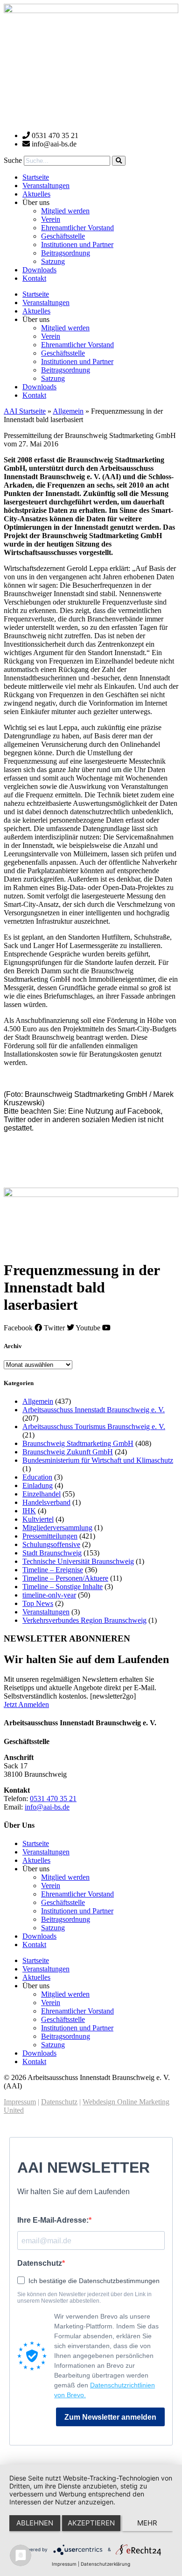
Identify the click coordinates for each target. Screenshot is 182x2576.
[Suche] (119, 161)
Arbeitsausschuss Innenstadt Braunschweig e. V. (94, 1410)
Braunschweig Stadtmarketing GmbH (78, 1443)
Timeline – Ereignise (53, 1570)
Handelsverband (46, 1502)
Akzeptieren (91, 2523)
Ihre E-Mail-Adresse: (53, 2220)
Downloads (39, 270)
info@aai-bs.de (47, 1807)
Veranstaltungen (46, 186)
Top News (38, 1603)
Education (37, 1477)
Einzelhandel (42, 1494)
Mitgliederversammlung (57, 1528)
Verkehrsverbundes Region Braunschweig (84, 1620)
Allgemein (68, 411)
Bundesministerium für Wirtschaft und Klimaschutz (98, 1460)
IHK (29, 1511)
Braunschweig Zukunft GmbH (68, 1452)
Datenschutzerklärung (105, 2564)
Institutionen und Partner (77, 244)
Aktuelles (36, 194)
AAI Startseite (25, 411)
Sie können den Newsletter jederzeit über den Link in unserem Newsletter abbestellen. (84, 2298)
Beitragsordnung (66, 253)
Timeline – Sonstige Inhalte (63, 1587)
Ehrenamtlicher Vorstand (77, 228)
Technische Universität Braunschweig (78, 1561)
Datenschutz (59, 2102)
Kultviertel (38, 1519)
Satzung (53, 261)
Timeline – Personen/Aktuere (65, 1578)
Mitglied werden (65, 211)
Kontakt (34, 278)
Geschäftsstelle (63, 236)
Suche (13, 160)
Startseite (36, 177)
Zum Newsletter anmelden (110, 2417)
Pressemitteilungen (50, 1536)
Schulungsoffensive (51, 1544)
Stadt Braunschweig (52, 1553)
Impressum (20, 2102)
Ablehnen (35, 2523)
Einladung (38, 1485)
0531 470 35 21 (53, 1799)
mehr (147, 2523)
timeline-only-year (49, 1595)
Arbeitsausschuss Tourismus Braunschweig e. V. (94, 1427)
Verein (51, 219)
